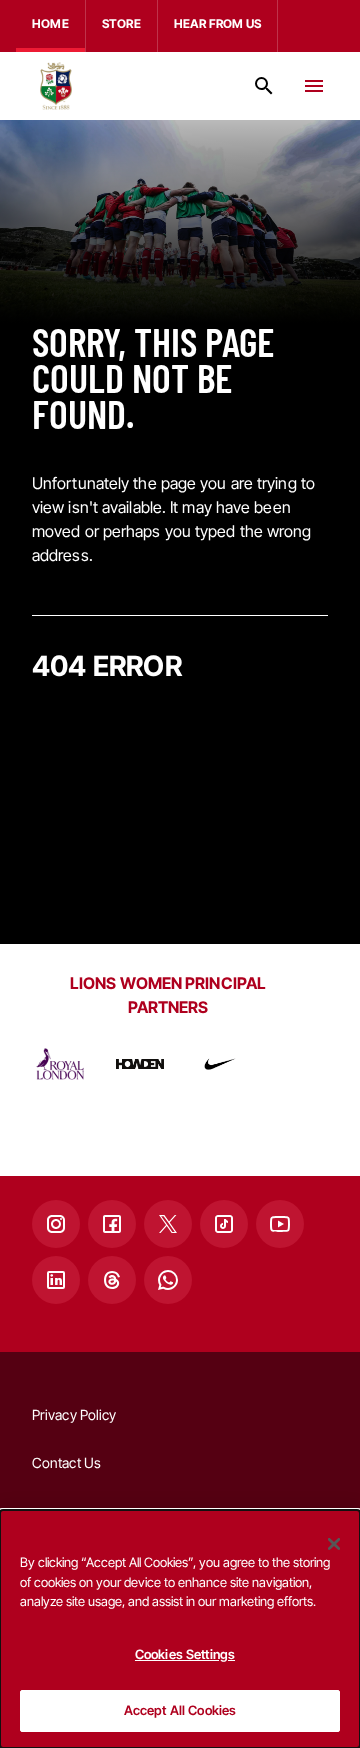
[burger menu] (314, 86)
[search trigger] (264, 86)
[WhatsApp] (168, 1280)
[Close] (334, 1544)
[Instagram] (56, 1224)
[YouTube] (280, 1224)
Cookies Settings (185, 1654)
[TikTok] (224, 1224)
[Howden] (140, 1064)
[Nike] (220, 1064)
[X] (168, 1224)
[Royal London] (60, 1064)
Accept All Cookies (180, 1710)
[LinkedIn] (56, 1280)
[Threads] (112, 1280)
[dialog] (180, 1629)
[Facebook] (112, 1224)
